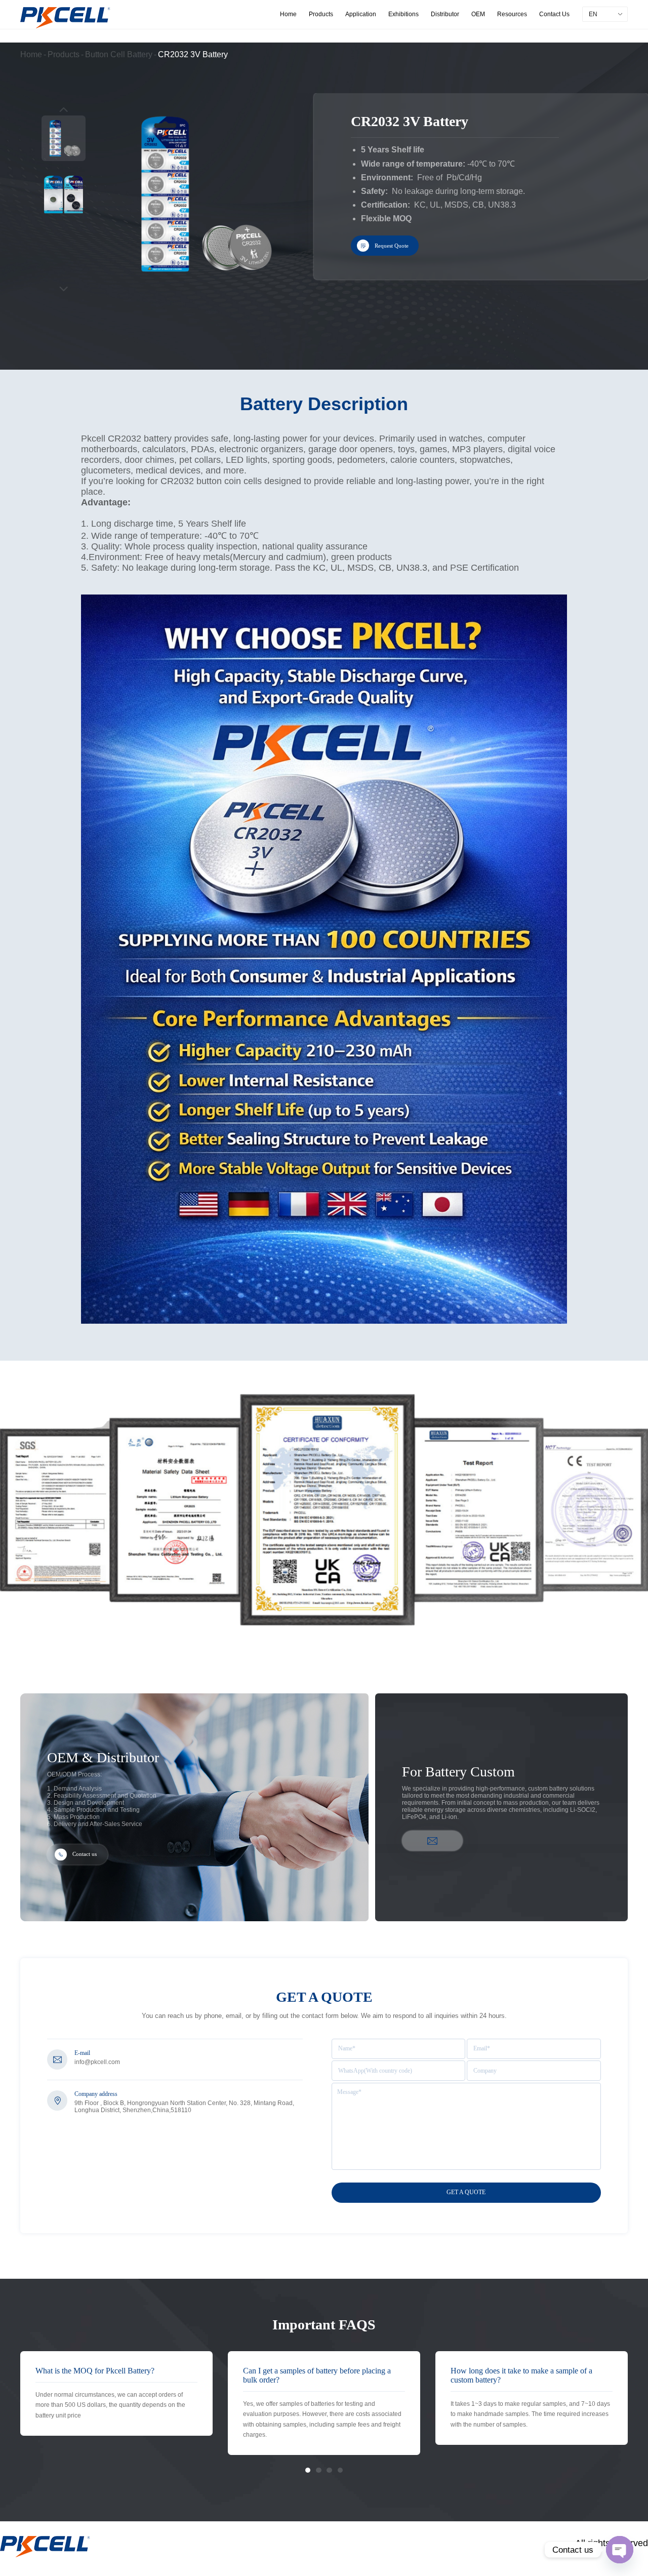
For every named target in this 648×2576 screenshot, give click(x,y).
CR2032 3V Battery (193, 54)
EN (593, 14)
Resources (512, 14)
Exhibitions (403, 14)
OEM (478, 14)
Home (288, 14)
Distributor (445, 14)
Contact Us (554, 14)
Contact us (85, 1855)
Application (361, 14)
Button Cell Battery (119, 54)
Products (321, 14)
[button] (308, 2470)
